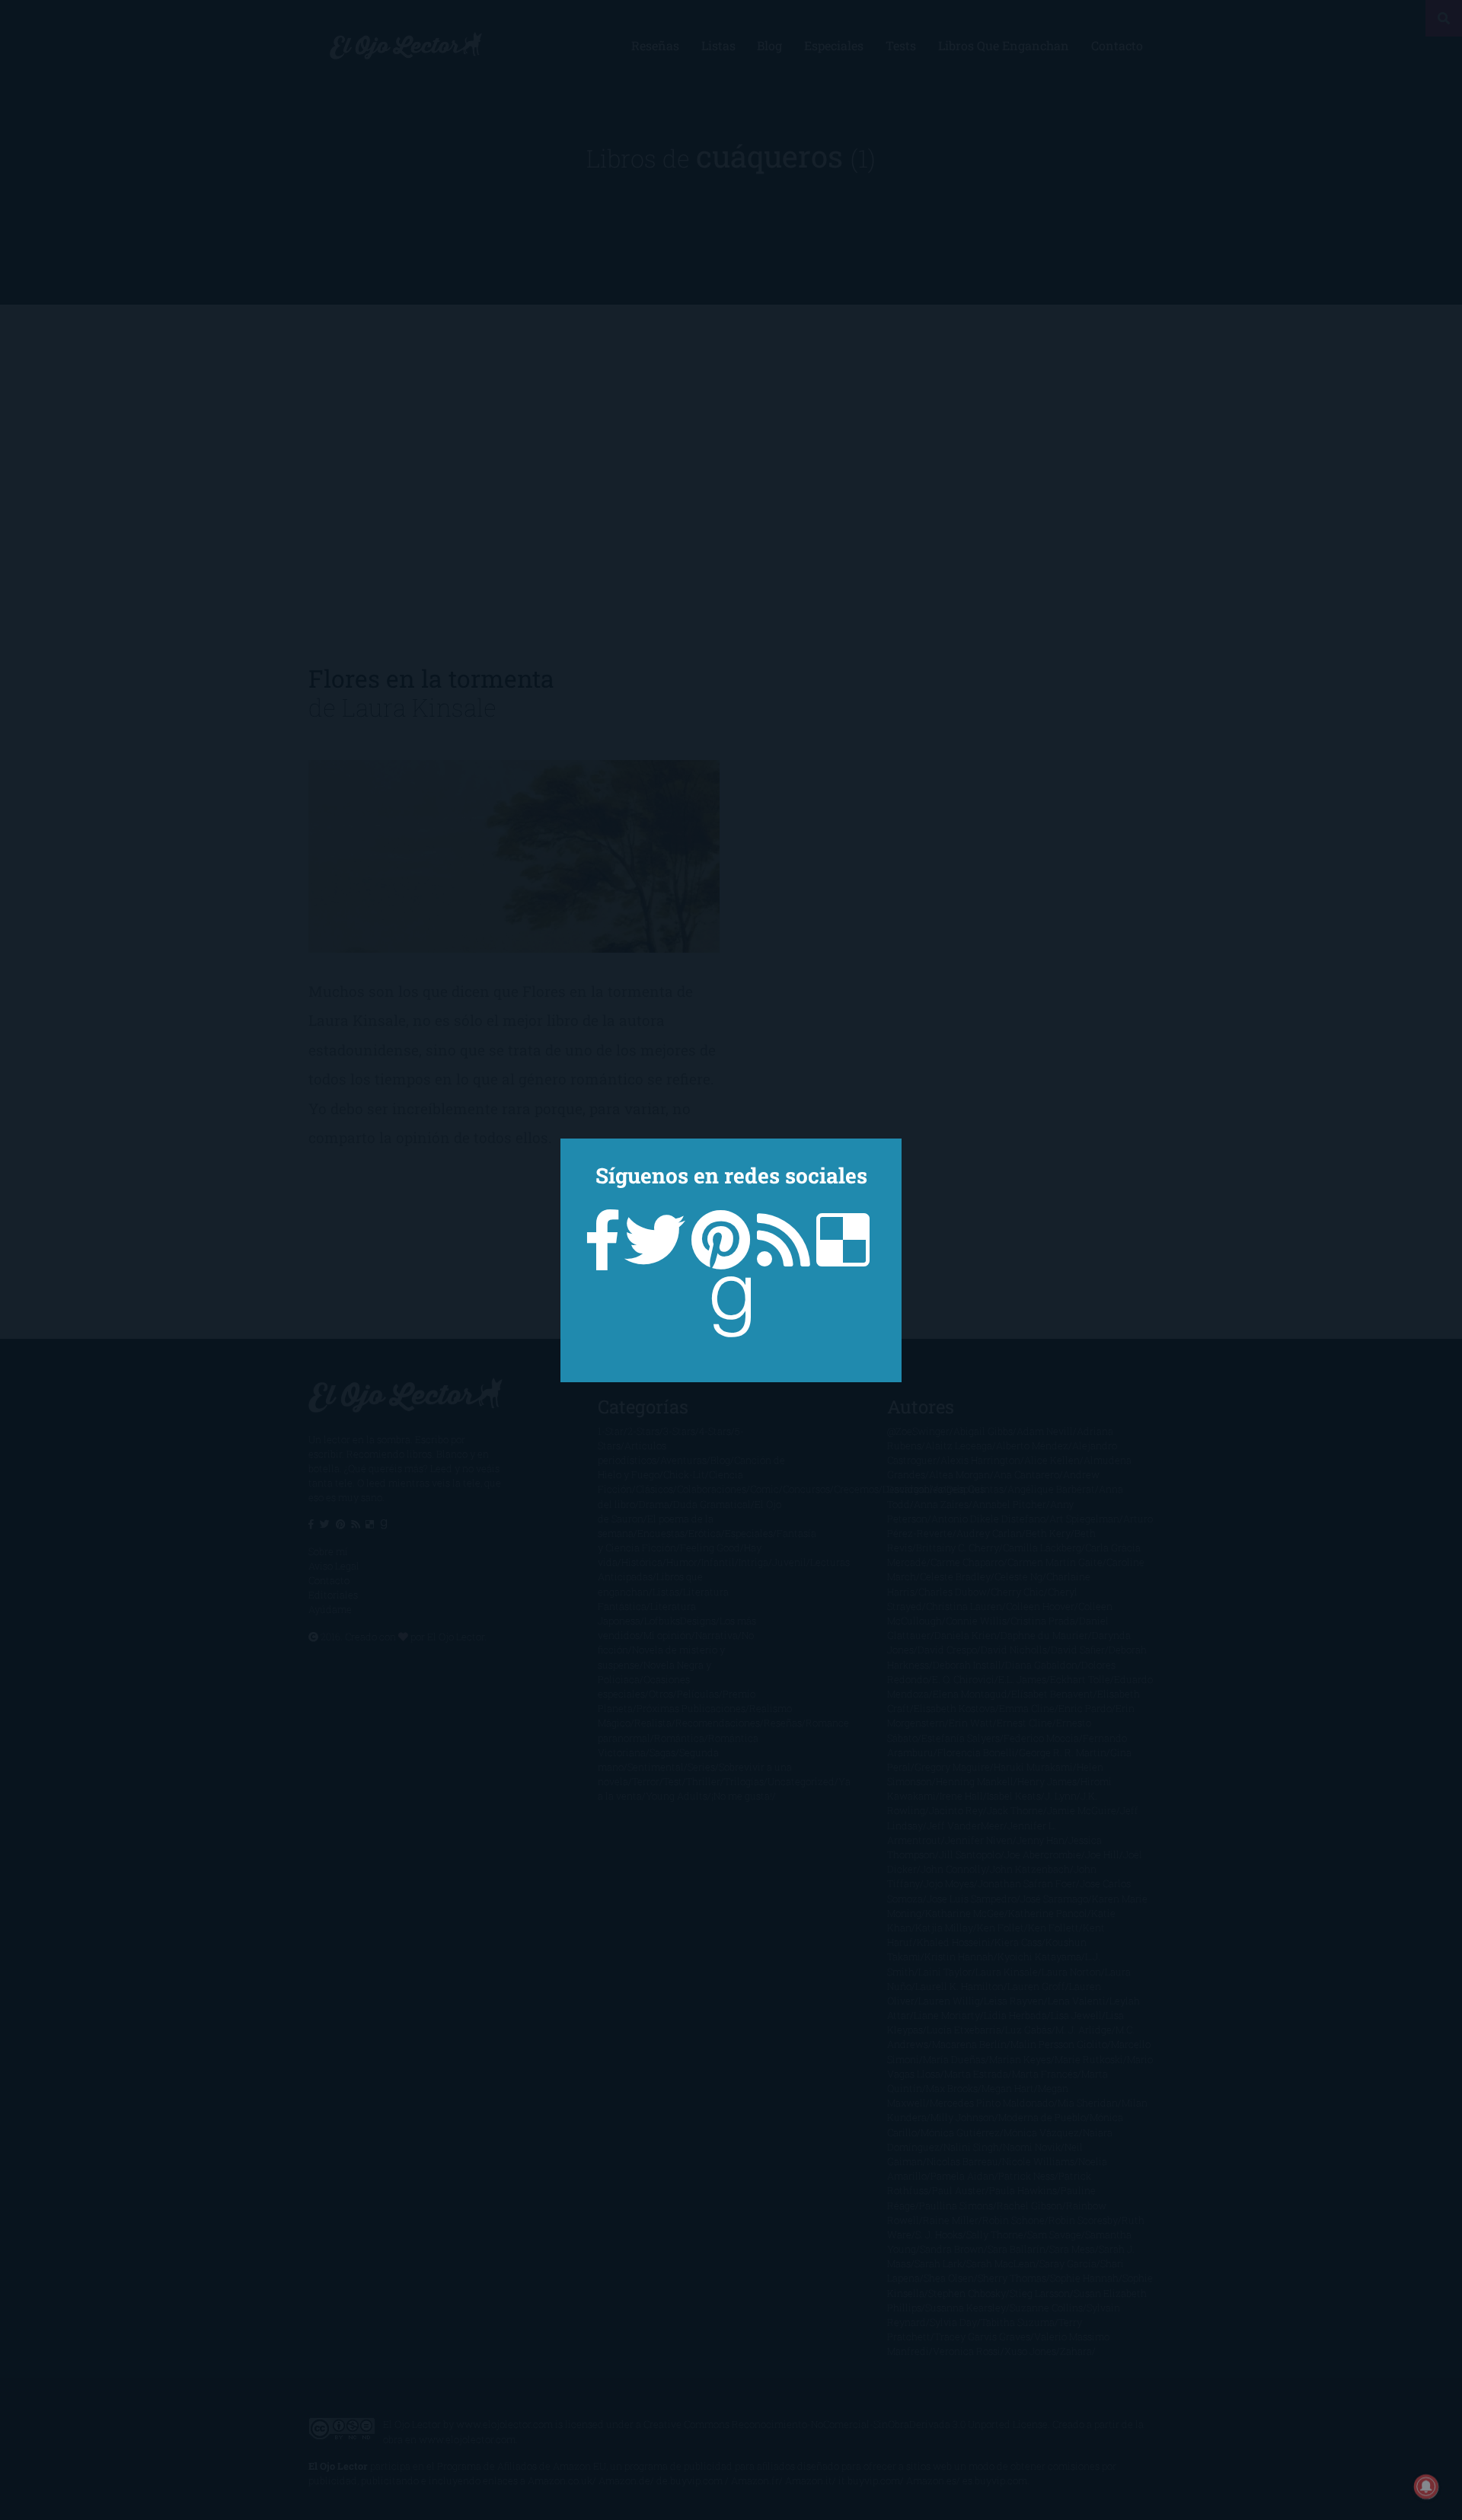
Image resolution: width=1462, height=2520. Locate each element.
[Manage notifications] (1426, 2486)
